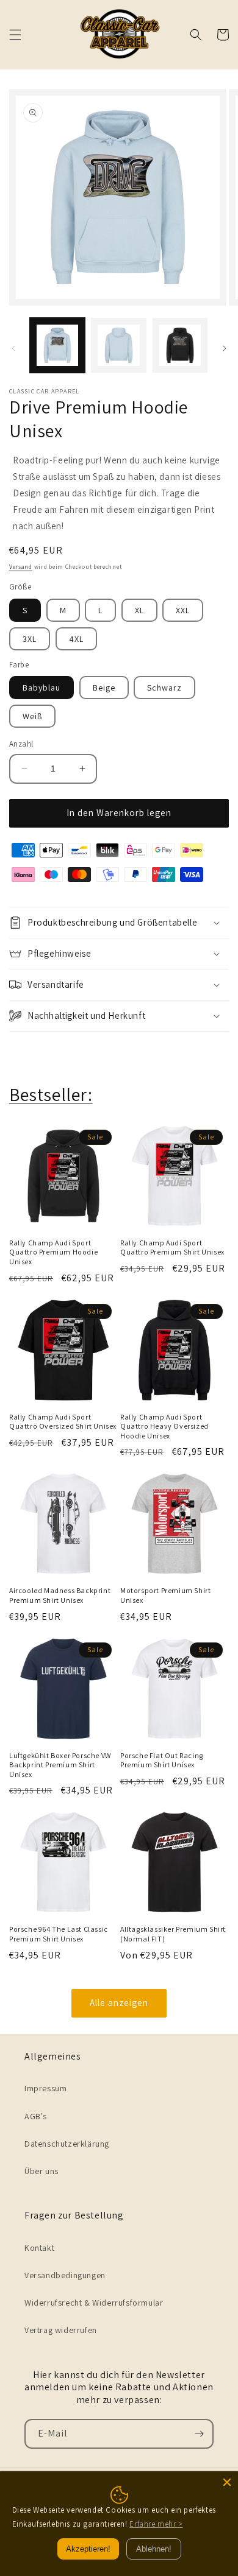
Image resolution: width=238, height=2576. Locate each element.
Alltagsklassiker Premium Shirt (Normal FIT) (173, 1934)
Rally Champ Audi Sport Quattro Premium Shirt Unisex (172, 1248)
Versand (21, 567)
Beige (104, 688)
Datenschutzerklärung (67, 2144)
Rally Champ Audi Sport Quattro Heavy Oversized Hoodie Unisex (164, 1426)
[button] (15, 35)
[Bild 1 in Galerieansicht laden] (57, 345)
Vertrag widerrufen (61, 2330)
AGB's (36, 2116)
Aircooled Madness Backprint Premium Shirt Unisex (60, 1595)
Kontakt (39, 2248)
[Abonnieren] (199, 2434)
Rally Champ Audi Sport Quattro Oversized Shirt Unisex (63, 1422)
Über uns (41, 2171)
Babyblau (41, 688)
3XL (30, 639)
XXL (183, 610)
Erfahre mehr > (156, 2524)
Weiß (32, 716)
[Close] (227, 2482)
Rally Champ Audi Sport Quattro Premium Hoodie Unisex (53, 1252)
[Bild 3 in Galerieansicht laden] (180, 345)
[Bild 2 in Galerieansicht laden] (118, 345)
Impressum (45, 2088)
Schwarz (164, 688)
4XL (76, 639)
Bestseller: (51, 1094)
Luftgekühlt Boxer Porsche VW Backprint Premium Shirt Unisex (60, 1765)
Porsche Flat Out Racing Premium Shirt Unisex (162, 1760)
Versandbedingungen (65, 2275)
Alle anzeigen (119, 2003)
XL (139, 610)
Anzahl (21, 744)
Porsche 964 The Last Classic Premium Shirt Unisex (59, 1934)
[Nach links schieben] (13, 348)
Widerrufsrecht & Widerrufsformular (94, 2303)
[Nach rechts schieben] (225, 348)
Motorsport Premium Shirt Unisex (165, 1595)
